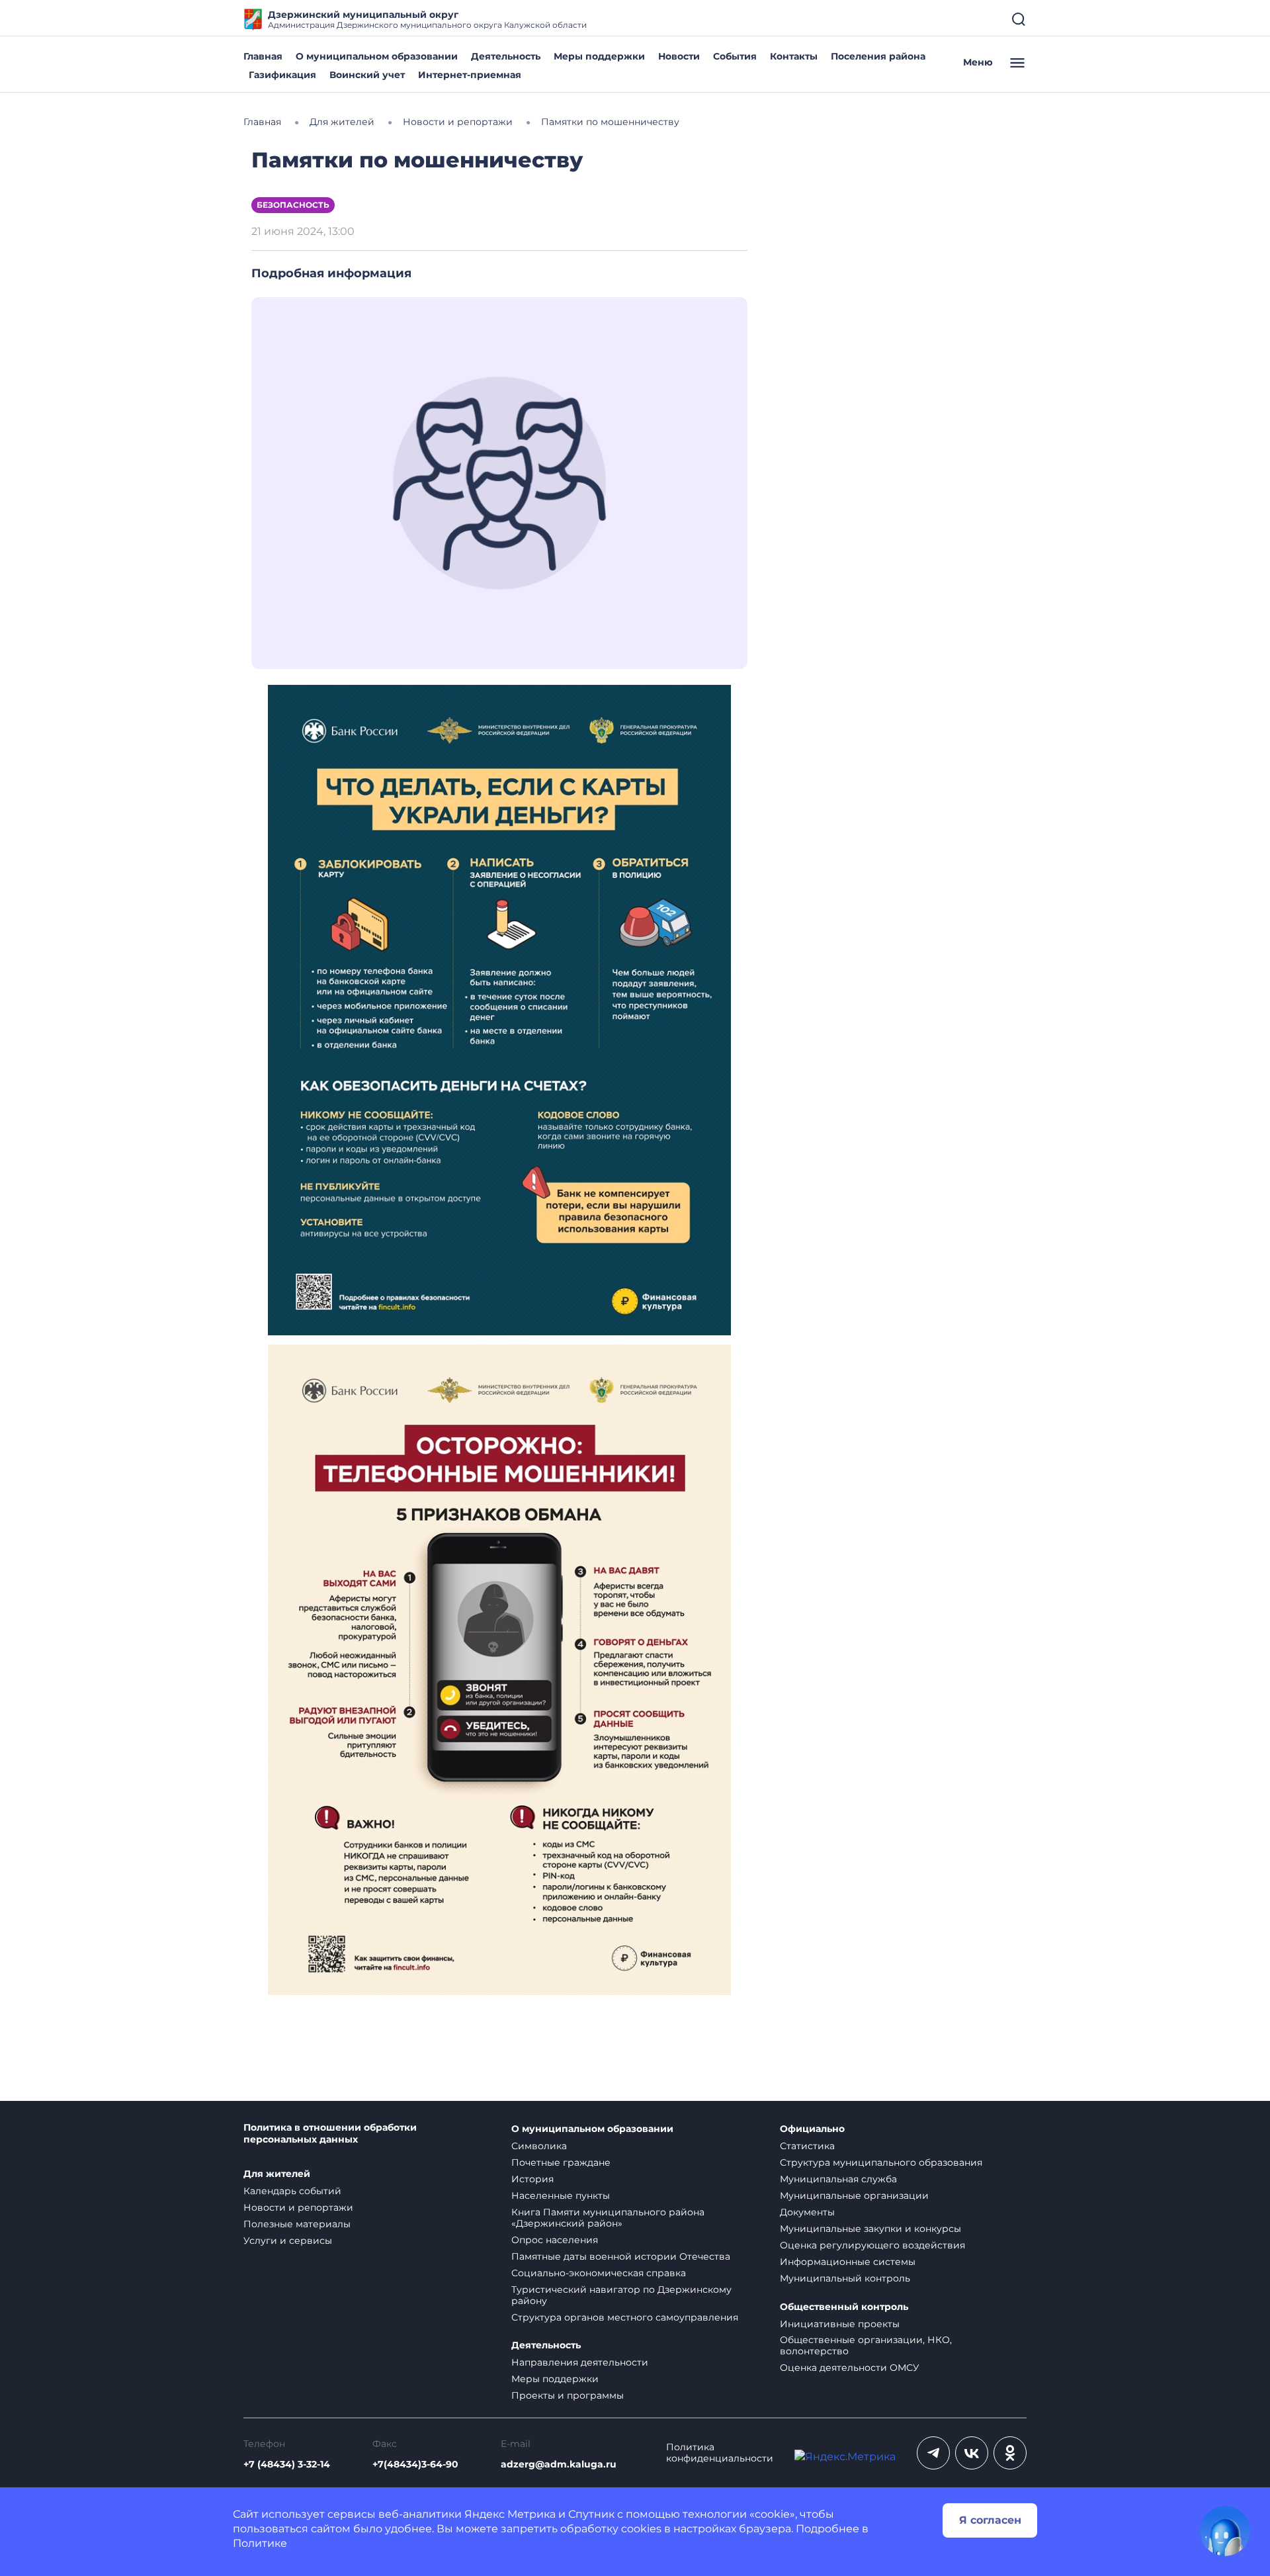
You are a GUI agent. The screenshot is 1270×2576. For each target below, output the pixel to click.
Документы (807, 2212)
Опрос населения (555, 2240)
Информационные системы (848, 2262)
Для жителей (277, 2174)
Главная (263, 56)
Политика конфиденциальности (720, 2453)
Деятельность (506, 56)
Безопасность (293, 205)
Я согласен (990, 2520)
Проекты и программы (568, 2395)
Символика (539, 2146)
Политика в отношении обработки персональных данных (330, 2134)
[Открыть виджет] (1225, 2531)
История (532, 2179)
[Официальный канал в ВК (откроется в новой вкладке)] (972, 2453)
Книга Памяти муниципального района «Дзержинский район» (608, 2218)
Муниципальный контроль (845, 2278)
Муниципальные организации (854, 2196)
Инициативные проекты (840, 2324)
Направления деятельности (580, 2362)
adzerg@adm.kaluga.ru (559, 2465)
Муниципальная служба (838, 2179)
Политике (260, 2543)
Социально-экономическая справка (599, 2273)
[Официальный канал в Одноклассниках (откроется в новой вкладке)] (1010, 2453)
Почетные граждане (561, 2162)
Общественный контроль (844, 2307)
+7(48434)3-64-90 (415, 2465)
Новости (679, 56)
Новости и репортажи (298, 2207)
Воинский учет (367, 75)
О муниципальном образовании (377, 56)
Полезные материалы (297, 2224)
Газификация (282, 75)
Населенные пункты (561, 2196)
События (735, 56)
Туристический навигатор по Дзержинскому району (621, 2295)
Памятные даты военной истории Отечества (621, 2256)
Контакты (794, 56)
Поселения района (878, 56)
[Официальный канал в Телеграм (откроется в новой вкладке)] (933, 2453)
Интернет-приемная (470, 75)
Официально (812, 2129)
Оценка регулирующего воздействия (872, 2245)
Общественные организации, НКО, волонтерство (866, 2345)
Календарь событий (292, 2191)
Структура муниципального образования (881, 2162)
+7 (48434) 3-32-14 (287, 2465)
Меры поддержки (599, 56)
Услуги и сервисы (288, 2241)
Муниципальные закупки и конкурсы (870, 2229)
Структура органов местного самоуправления (625, 2317)
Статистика (807, 2146)
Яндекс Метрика (510, 2514)
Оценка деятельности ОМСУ (850, 2368)
